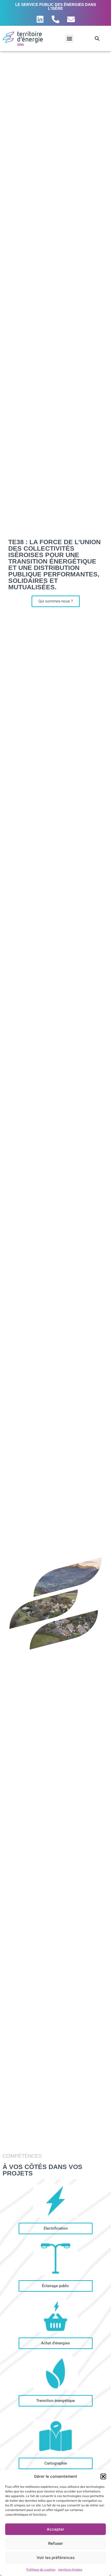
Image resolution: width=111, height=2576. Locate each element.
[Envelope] (71, 19)
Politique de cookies (41, 2569)
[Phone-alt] (55, 19)
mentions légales (70, 2569)
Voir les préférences (56, 2558)
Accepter (55, 2529)
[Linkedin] (40, 19)
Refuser (56, 2543)
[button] (103, 2476)
